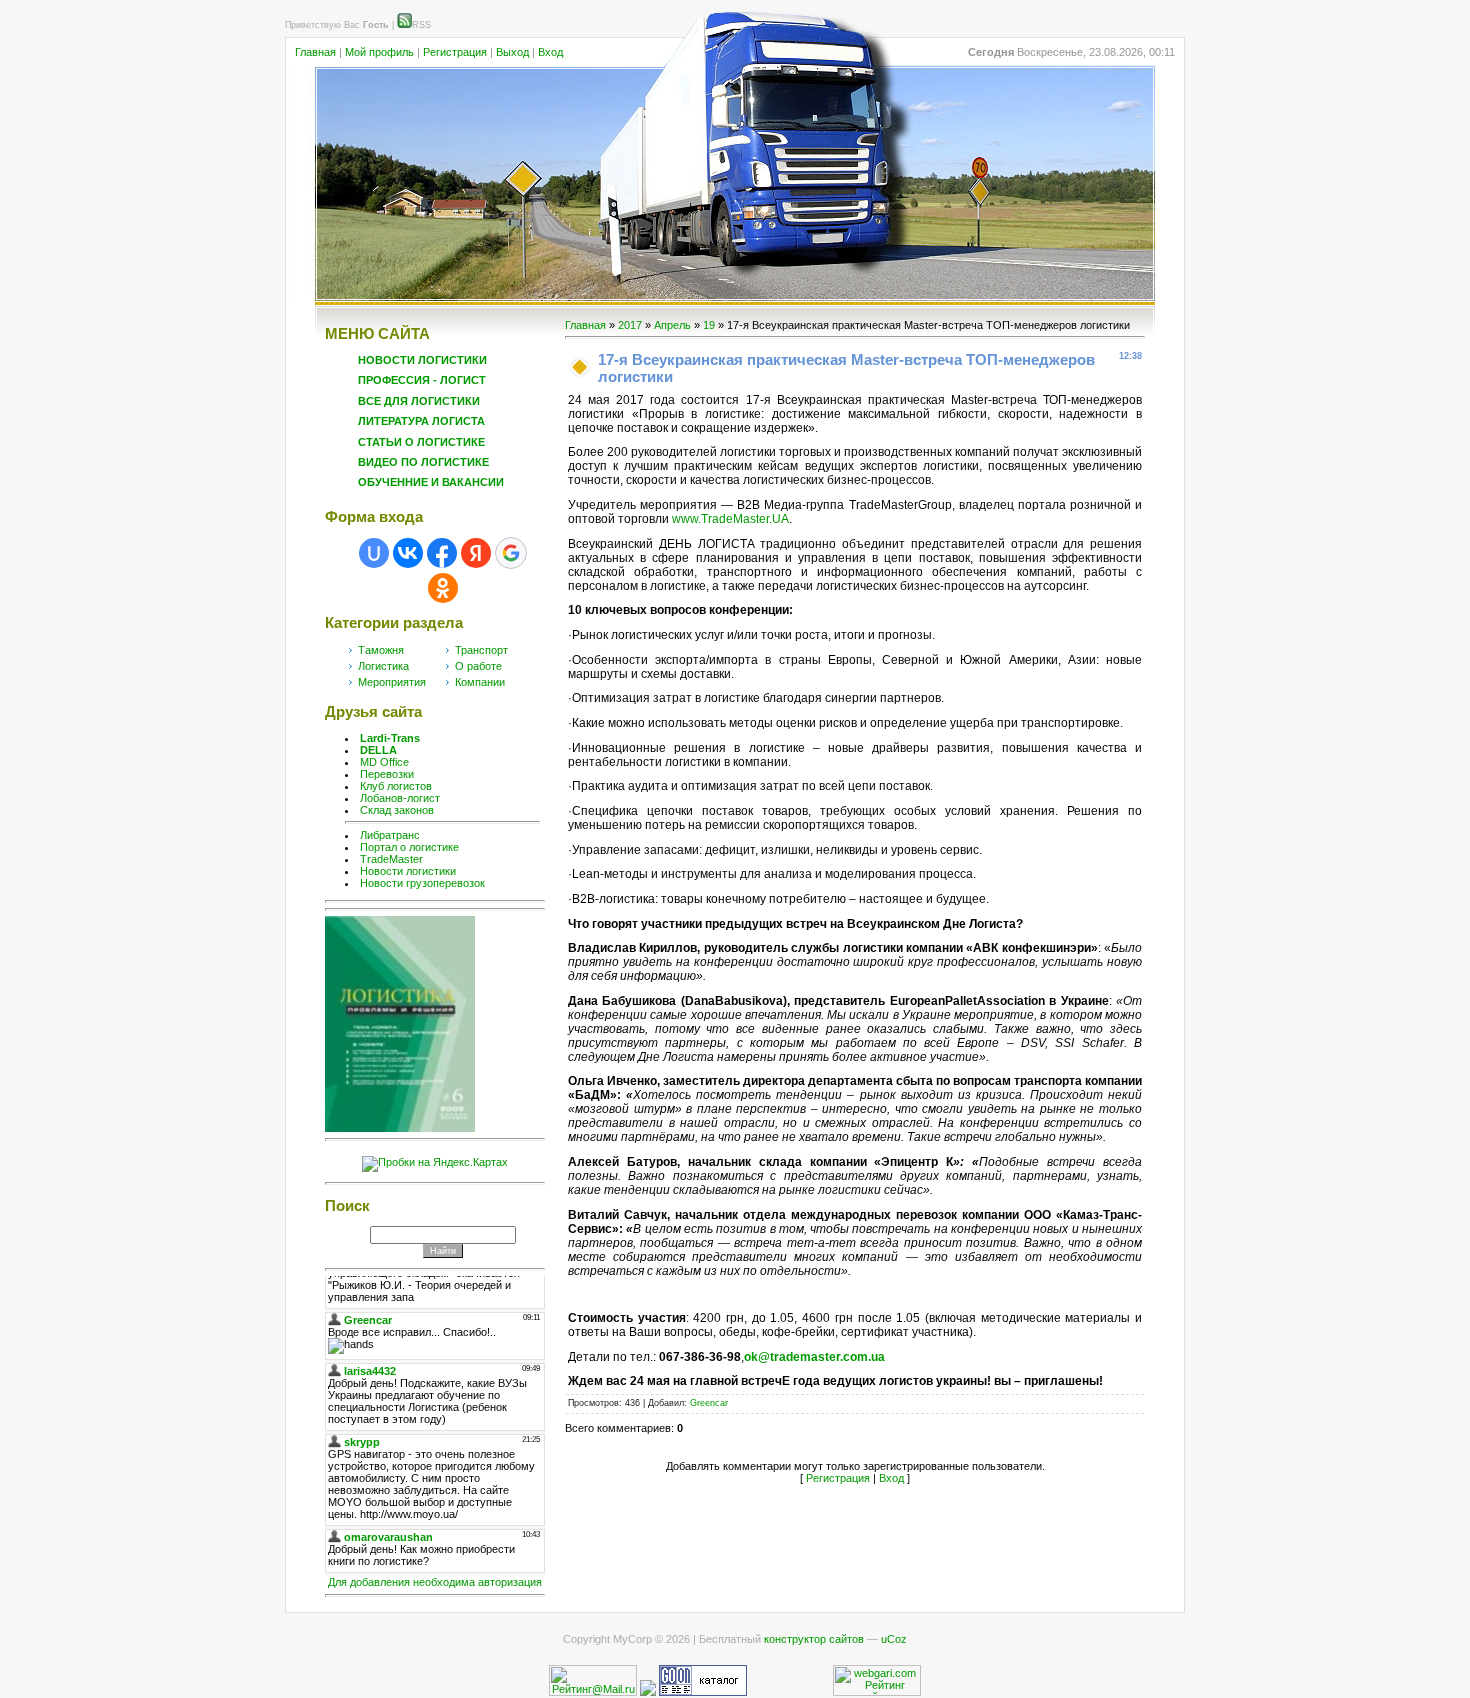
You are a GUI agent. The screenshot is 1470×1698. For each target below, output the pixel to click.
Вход (550, 52)
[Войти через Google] (511, 553)
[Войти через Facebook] (442, 553)
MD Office (384, 762)
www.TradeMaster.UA (730, 519)
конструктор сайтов (814, 1639)
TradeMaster (391, 859)
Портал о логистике (409, 847)
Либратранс (390, 835)
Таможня (381, 650)
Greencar (709, 1403)
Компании (480, 682)
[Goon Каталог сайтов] (703, 1692)
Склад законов (397, 810)
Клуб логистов (396, 786)
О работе (478, 666)
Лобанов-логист (400, 798)
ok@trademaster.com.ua (814, 1357)
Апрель (672, 325)
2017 (630, 325)
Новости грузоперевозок (422, 883)
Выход (512, 52)
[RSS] (404, 25)
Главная (315, 52)
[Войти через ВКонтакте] (408, 553)
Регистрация (455, 52)
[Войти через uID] (374, 553)
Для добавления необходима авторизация (435, 1582)
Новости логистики (408, 871)
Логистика (383, 666)
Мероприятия (392, 682)
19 (709, 325)
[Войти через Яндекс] (476, 553)
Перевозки (387, 774)
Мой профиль (379, 52)
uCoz (894, 1639)
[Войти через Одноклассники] (443, 588)
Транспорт (481, 650)
